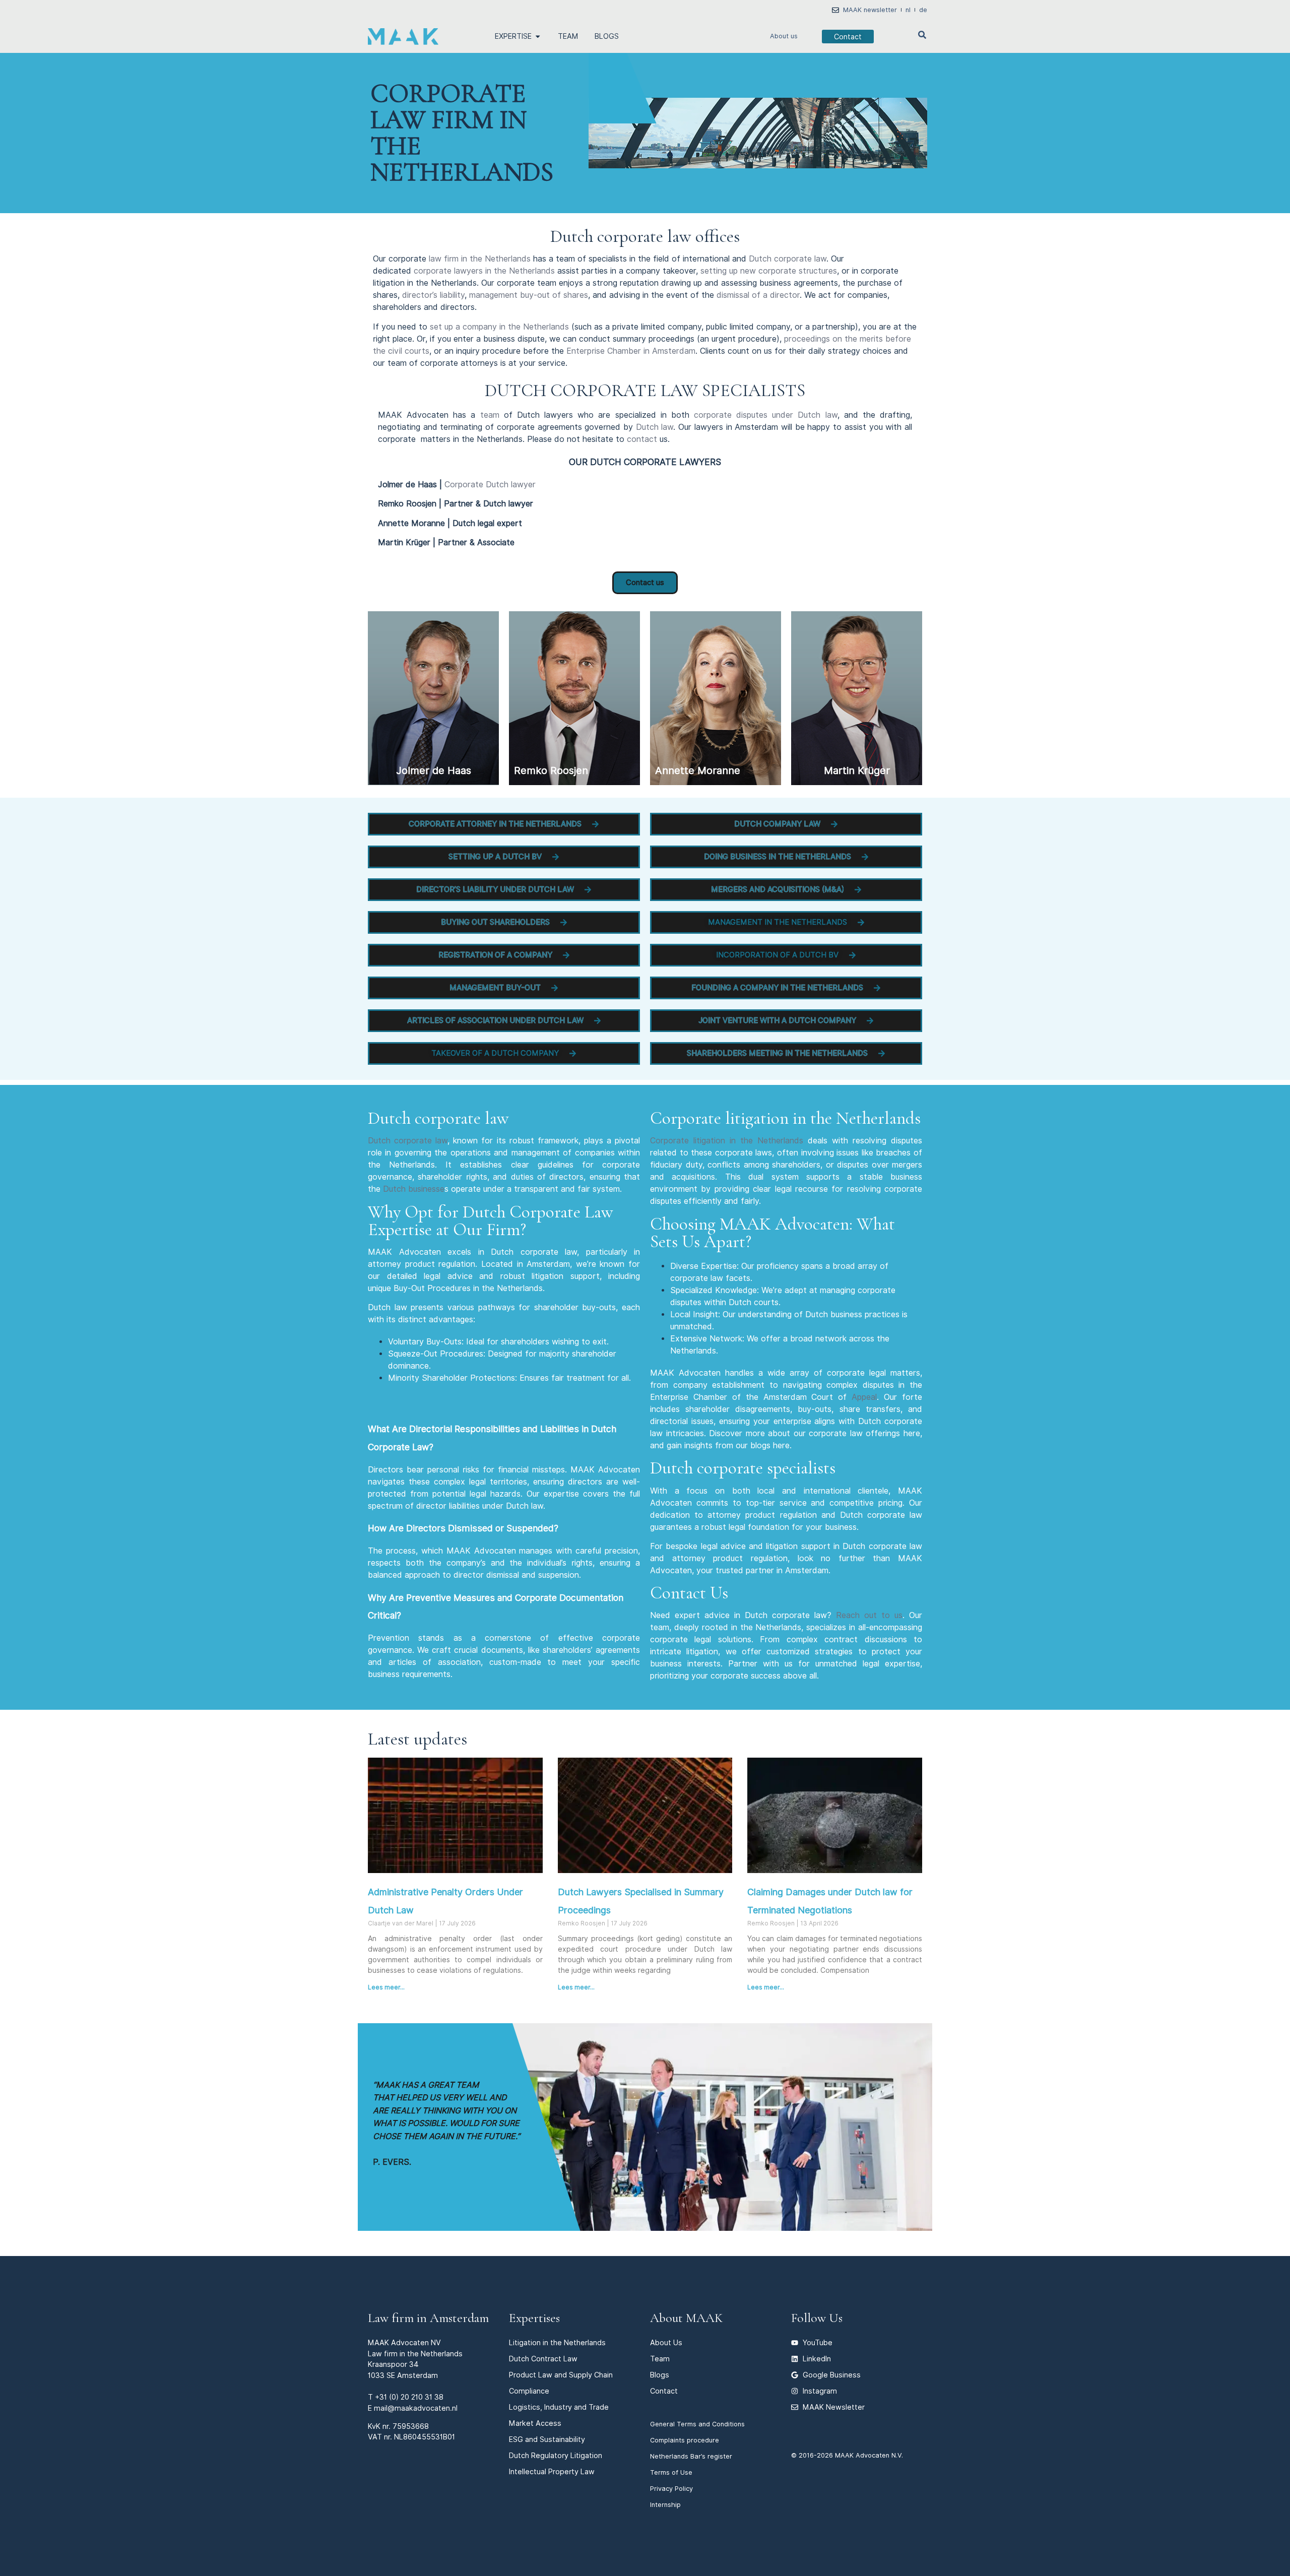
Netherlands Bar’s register (691, 2456)
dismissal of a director (758, 295)
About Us (666, 2342)
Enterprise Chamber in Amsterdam (631, 351)
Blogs (660, 2375)
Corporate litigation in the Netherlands (727, 1141)
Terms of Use (671, 2472)
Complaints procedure (685, 2440)
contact (642, 439)
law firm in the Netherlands (480, 259)
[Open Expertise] (538, 36)
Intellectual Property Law (552, 2471)
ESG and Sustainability (547, 2439)
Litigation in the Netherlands (557, 2342)
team (490, 415)
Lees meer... (386, 1987)
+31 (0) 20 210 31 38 (409, 2397)
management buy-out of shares (527, 295)
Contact (664, 2391)
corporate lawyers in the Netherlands (484, 271)
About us (784, 36)
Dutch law (655, 427)
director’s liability (433, 295)
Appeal (864, 1397)
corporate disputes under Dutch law (766, 415)
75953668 (411, 2426)
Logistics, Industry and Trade (559, 2407)
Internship (665, 2505)
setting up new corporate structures (769, 271)
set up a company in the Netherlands (499, 327)
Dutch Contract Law (543, 2359)
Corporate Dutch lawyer (490, 485)
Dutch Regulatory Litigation (556, 2455)
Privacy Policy (671, 2489)
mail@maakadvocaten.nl (416, 2408)
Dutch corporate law (788, 259)
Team (660, 2359)
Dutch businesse (414, 1189)
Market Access (535, 2423)
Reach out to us (869, 1615)
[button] (504, 824)
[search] (922, 35)
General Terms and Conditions (697, 2424)
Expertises (534, 2318)
